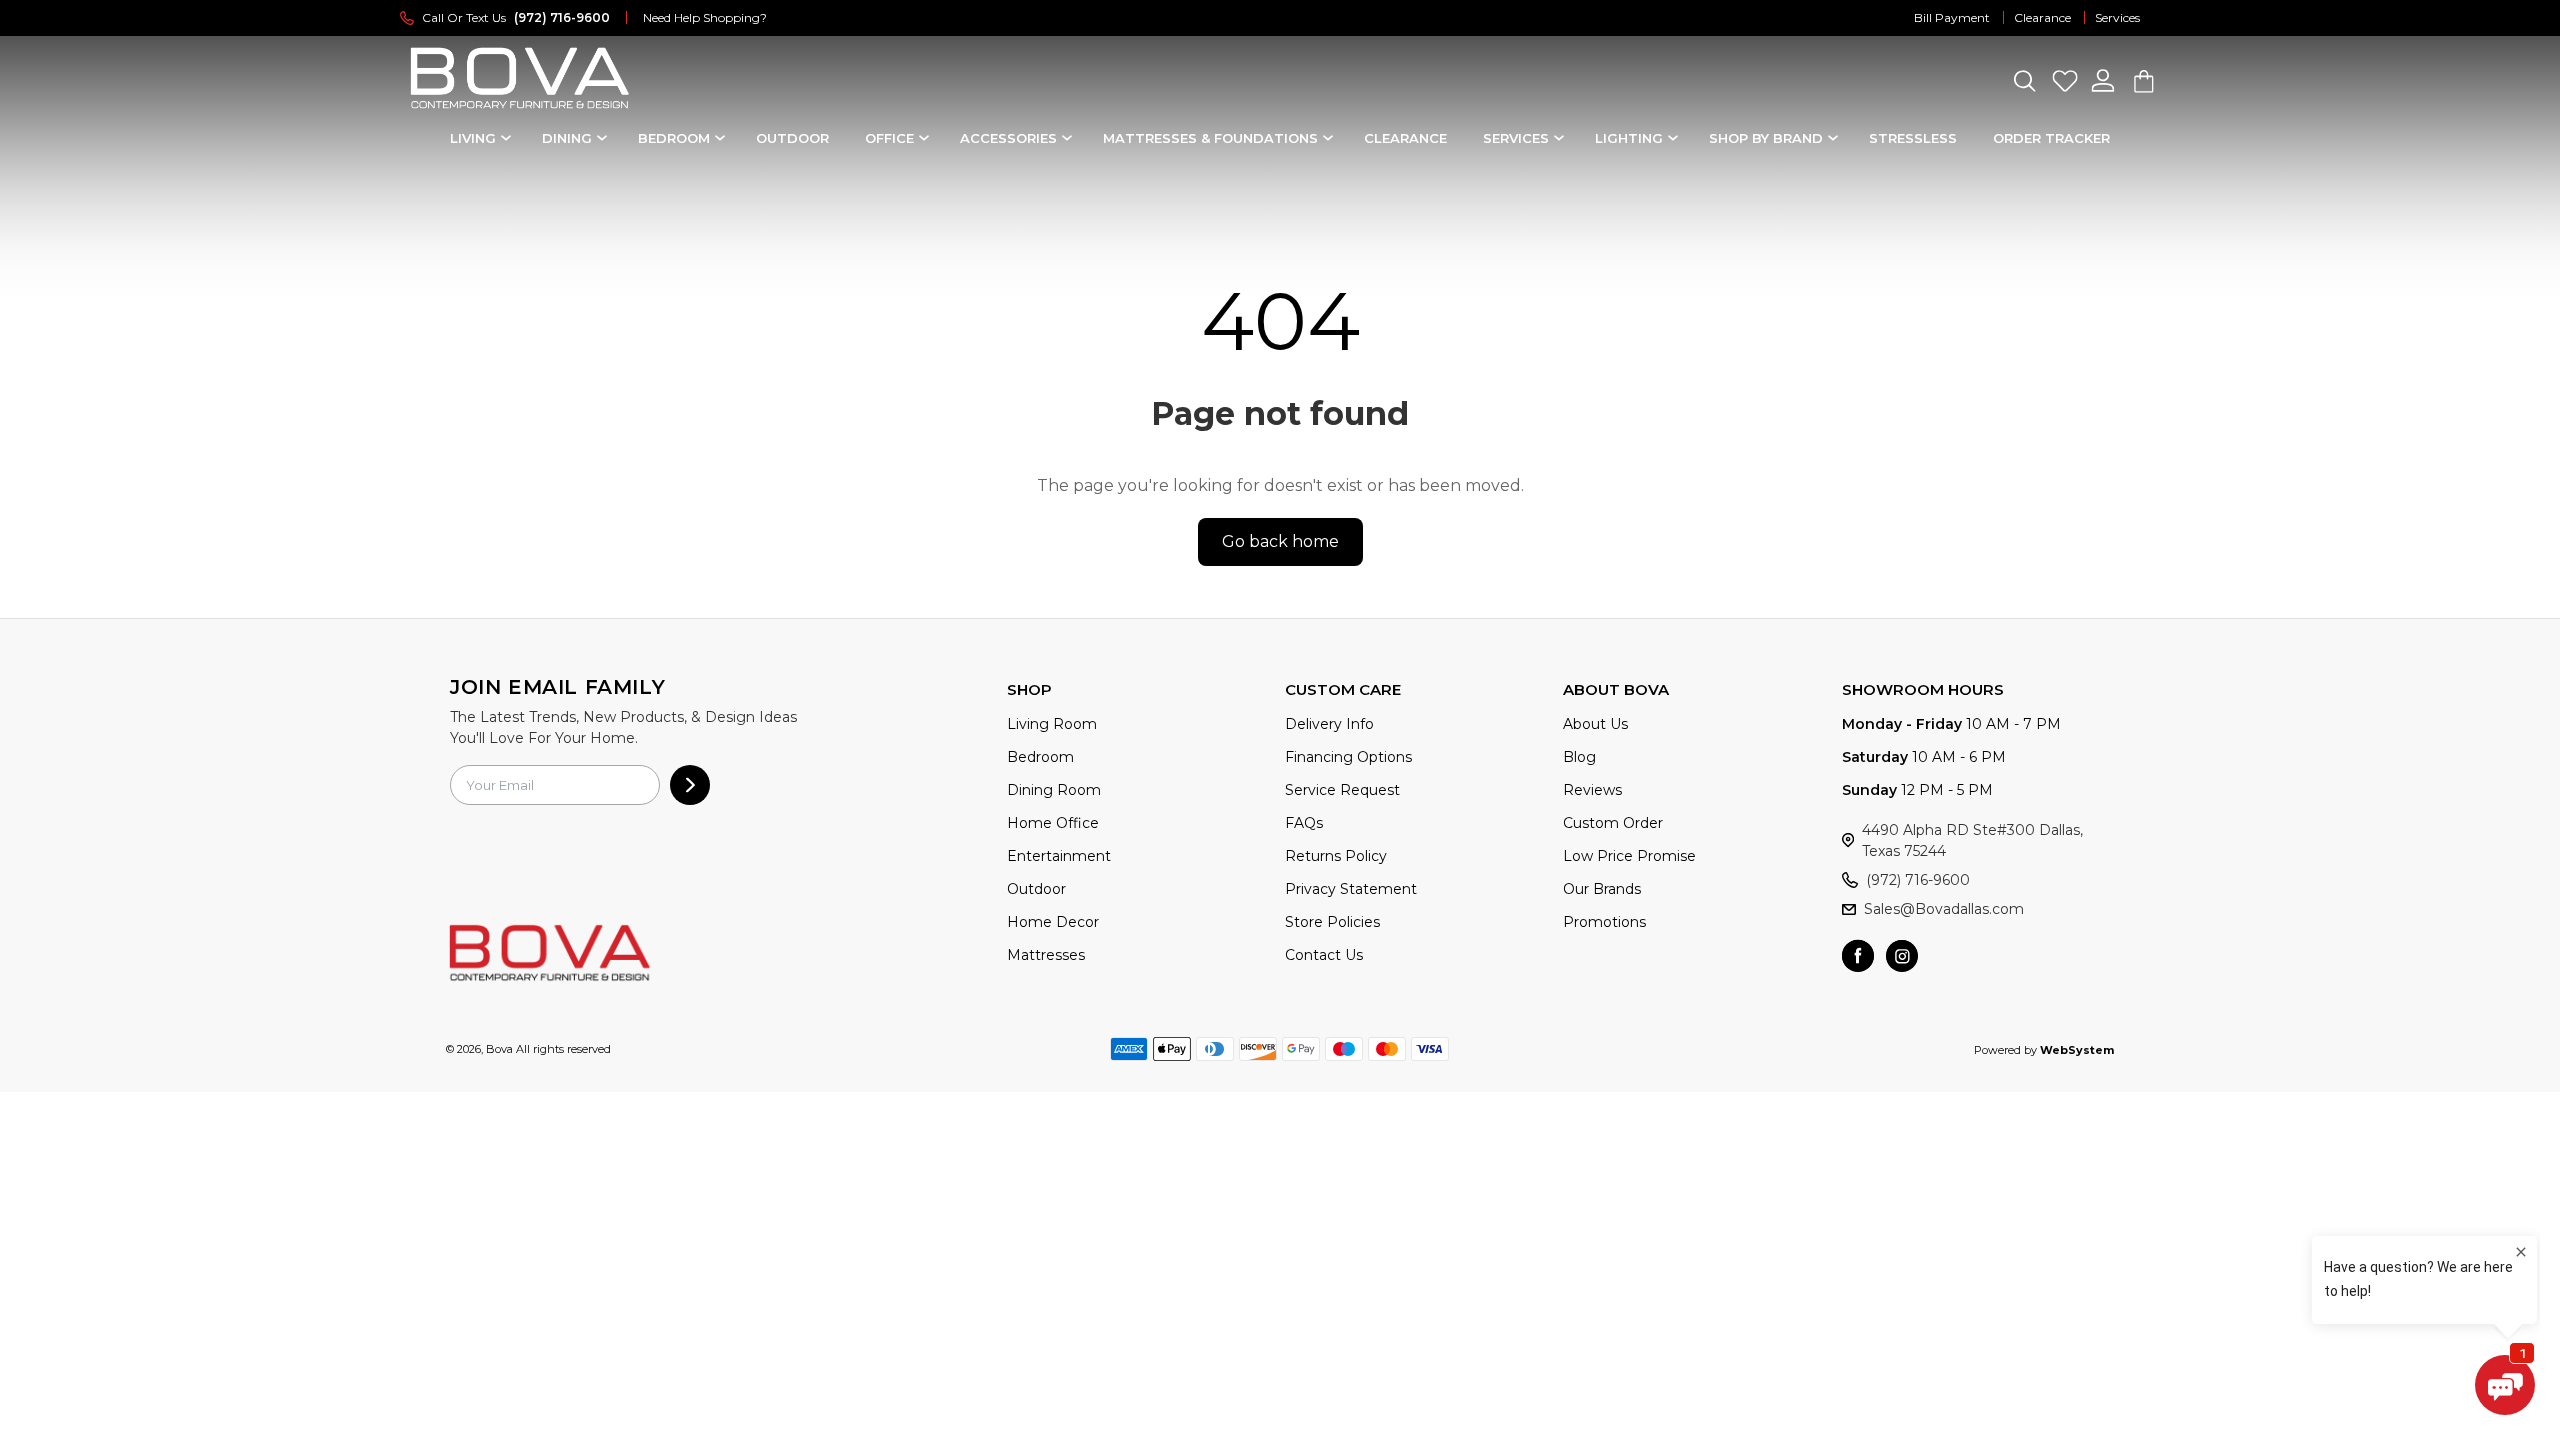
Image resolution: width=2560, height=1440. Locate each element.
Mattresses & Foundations (1210, 138)
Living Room (1052, 724)
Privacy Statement (1351, 889)
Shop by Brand (1766, 138)
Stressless (1913, 138)
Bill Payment (1952, 17)
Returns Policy (1336, 856)
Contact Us (1324, 955)
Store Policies (1332, 922)
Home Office (1053, 823)
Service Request (1342, 790)
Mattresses (1046, 955)
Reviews (1592, 790)
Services (2117, 17)
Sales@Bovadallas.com (1944, 909)
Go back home (1280, 541)
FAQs (1304, 823)
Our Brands (1602, 889)
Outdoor (792, 138)
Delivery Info (1329, 724)
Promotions (1604, 922)
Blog (1579, 757)
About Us (1595, 724)
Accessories (1008, 138)
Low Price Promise (1629, 856)
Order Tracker (2051, 138)
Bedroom (674, 138)
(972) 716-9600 (1918, 880)
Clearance (2042, 17)
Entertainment (1059, 856)
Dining (567, 138)
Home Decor (1053, 922)
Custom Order (1613, 823)
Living (473, 138)
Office (889, 138)
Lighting (1629, 138)
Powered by (2044, 1050)
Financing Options (1348, 757)
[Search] (2024, 81)
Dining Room (1054, 790)
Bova (499, 1049)
